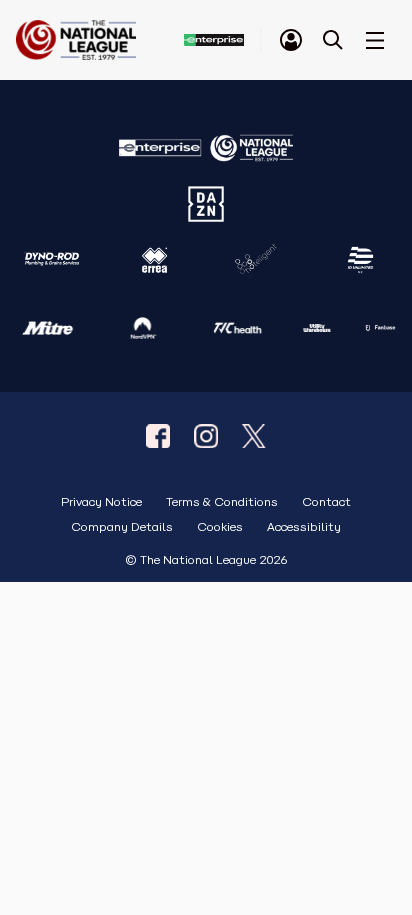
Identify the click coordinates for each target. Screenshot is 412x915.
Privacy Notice (101, 502)
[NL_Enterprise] (254, 436)
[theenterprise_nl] (206, 436)
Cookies (220, 527)
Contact (326, 502)
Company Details (122, 527)
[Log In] (291, 40)
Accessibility (304, 527)
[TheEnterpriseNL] (158, 436)
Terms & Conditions (222, 502)
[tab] (291, 40)
